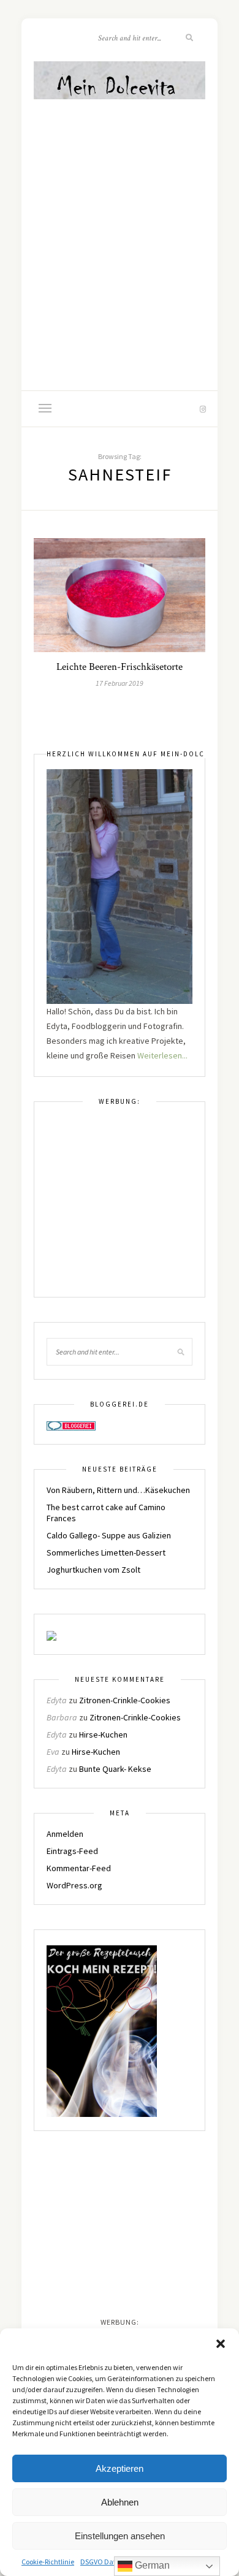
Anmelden (65, 1834)
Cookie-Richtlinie (48, 2562)
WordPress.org (74, 1885)
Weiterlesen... (162, 1055)
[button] (221, 2344)
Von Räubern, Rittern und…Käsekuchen (118, 1490)
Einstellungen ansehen (120, 2536)
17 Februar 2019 (120, 683)
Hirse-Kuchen (103, 1734)
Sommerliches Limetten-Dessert (106, 1552)
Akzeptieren (120, 2468)
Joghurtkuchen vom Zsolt (93, 1570)
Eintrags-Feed (72, 1851)
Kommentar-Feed (79, 1868)
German (151, 2565)
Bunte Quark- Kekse (115, 1769)
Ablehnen (120, 2502)
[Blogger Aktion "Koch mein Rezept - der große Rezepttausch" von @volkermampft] (102, 2031)
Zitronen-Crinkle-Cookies (125, 1700)
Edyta (57, 1700)
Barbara (62, 1717)
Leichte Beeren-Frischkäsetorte (120, 667)
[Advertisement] (120, 228)
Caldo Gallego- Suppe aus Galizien (109, 1535)
